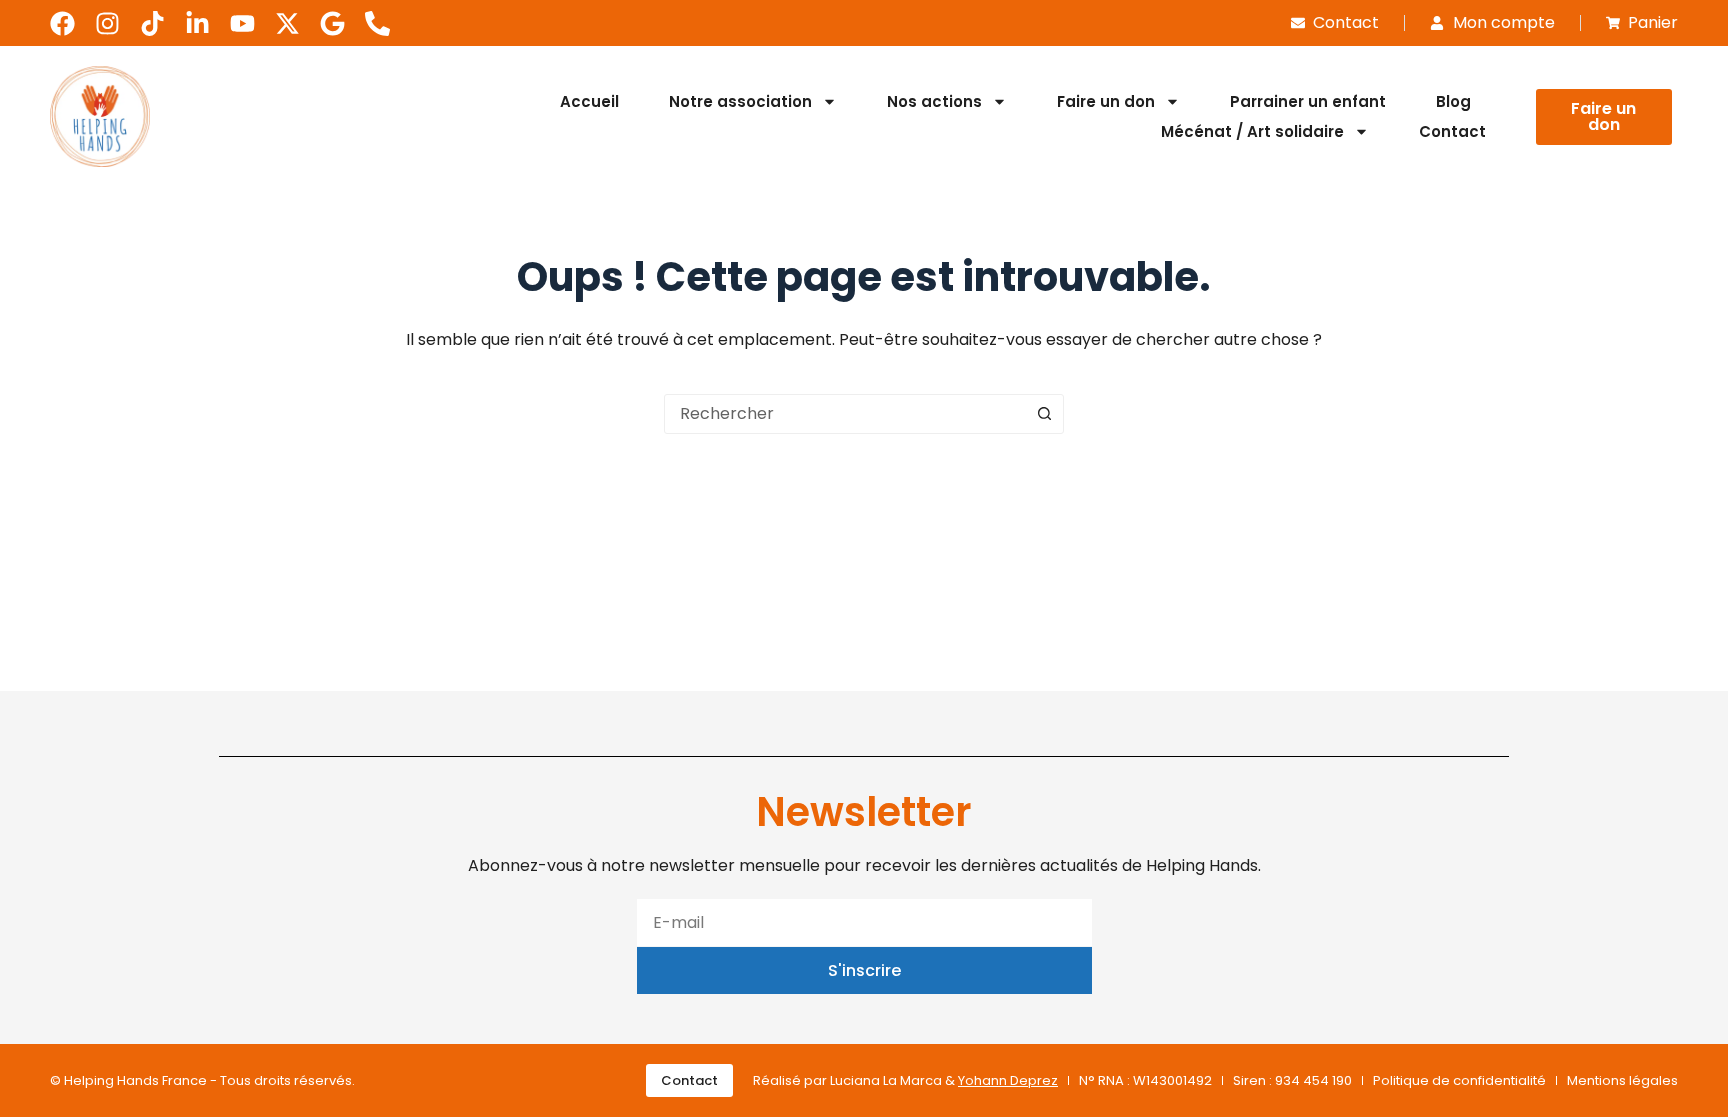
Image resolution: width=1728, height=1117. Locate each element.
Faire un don (1106, 101)
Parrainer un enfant (1308, 101)
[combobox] (845, 414)
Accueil (589, 101)
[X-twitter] (287, 23)
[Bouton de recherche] (1044, 414)
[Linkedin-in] (197, 23)
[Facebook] (62, 23)
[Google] (332, 23)
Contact (1452, 131)
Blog (1453, 101)
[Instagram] (107, 23)
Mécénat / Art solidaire (1252, 131)
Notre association (740, 101)
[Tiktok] (152, 23)
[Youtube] (242, 23)
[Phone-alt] (377, 23)
